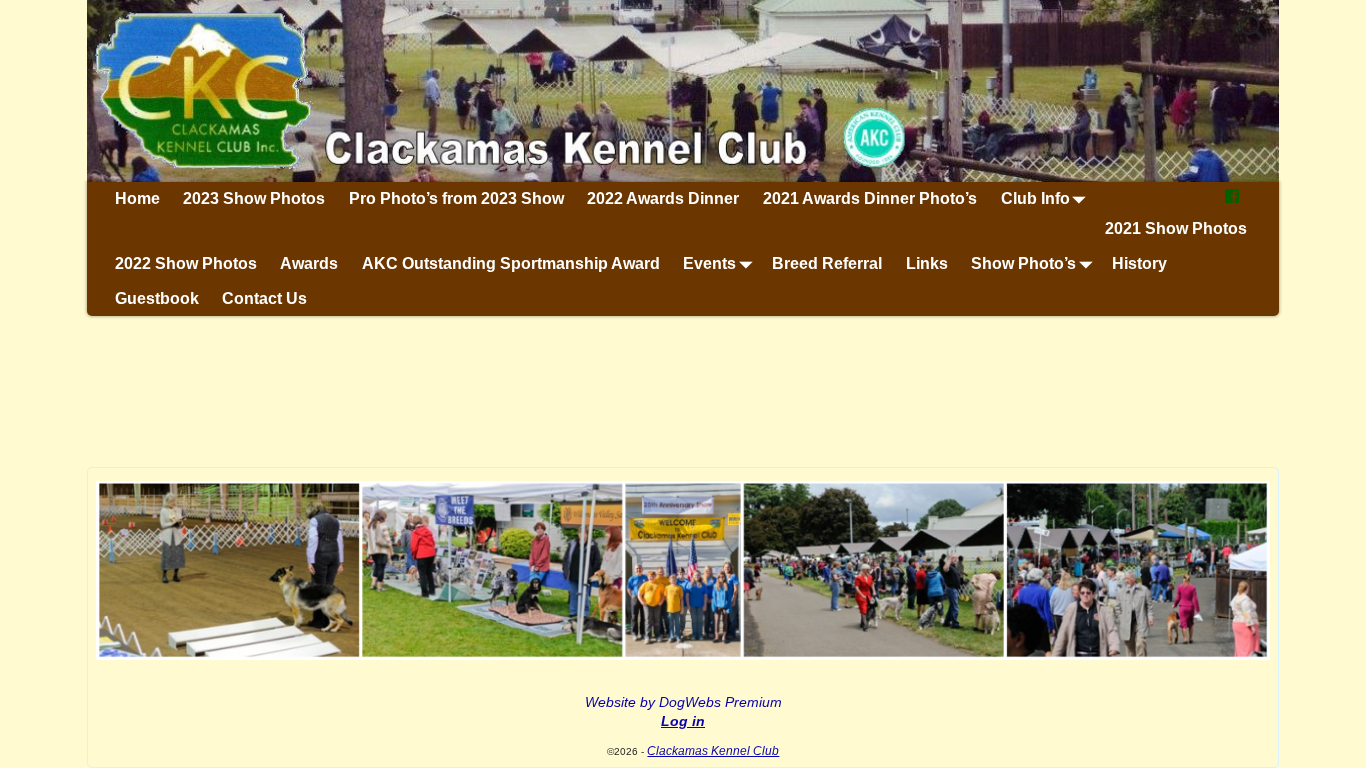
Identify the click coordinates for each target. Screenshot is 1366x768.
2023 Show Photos (254, 198)
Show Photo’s (1023, 263)
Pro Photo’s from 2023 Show (456, 198)
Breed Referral (827, 263)
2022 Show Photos (186, 263)
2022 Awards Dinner (663, 198)
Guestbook (157, 298)
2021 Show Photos (1176, 228)
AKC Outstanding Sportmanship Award (511, 263)
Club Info (1035, 198)
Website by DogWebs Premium (683, 702)
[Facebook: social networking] (1232, 199)
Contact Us (264, 298)
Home (137, 198)
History (1139, 263)
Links (927, 263)
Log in (683, 721)
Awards (309, 263)
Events (709, 263)
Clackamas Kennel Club (713, 751)
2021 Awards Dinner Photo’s (870, 198)
